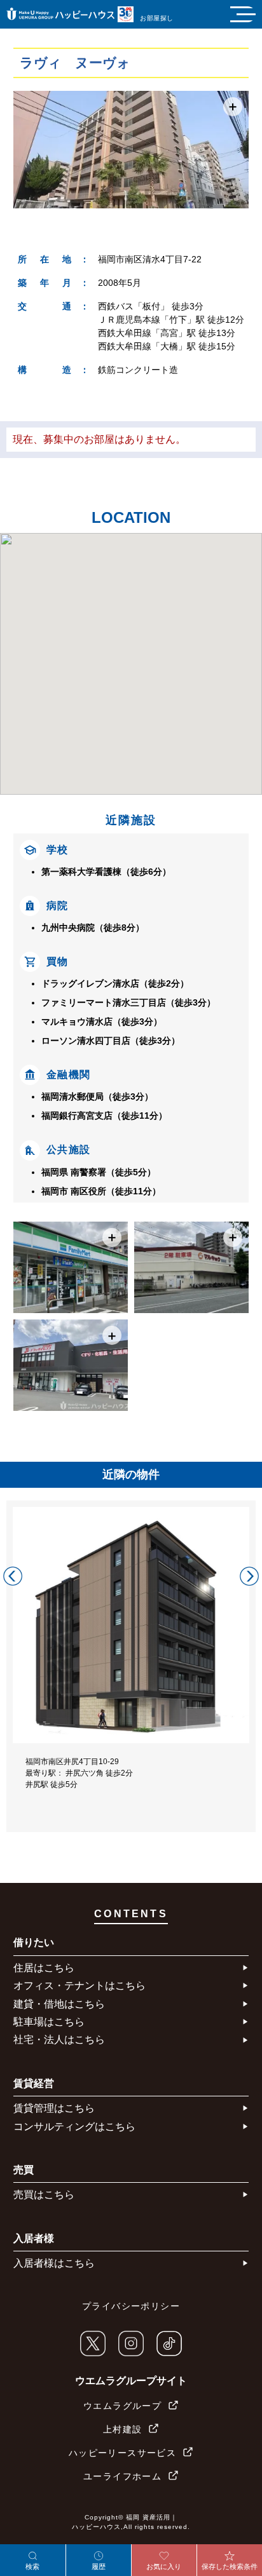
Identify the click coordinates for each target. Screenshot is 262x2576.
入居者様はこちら (54, 2263)
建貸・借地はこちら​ (59, 2004)
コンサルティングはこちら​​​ (74, 2127)
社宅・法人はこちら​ (59, 2040)
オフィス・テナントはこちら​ (79, 1986)
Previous (13, 1576)
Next (249, 1576)
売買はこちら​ (44, 2195)
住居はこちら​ (44, 1968)
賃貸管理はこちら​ (54, 2108)
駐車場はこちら (49, 2022)
